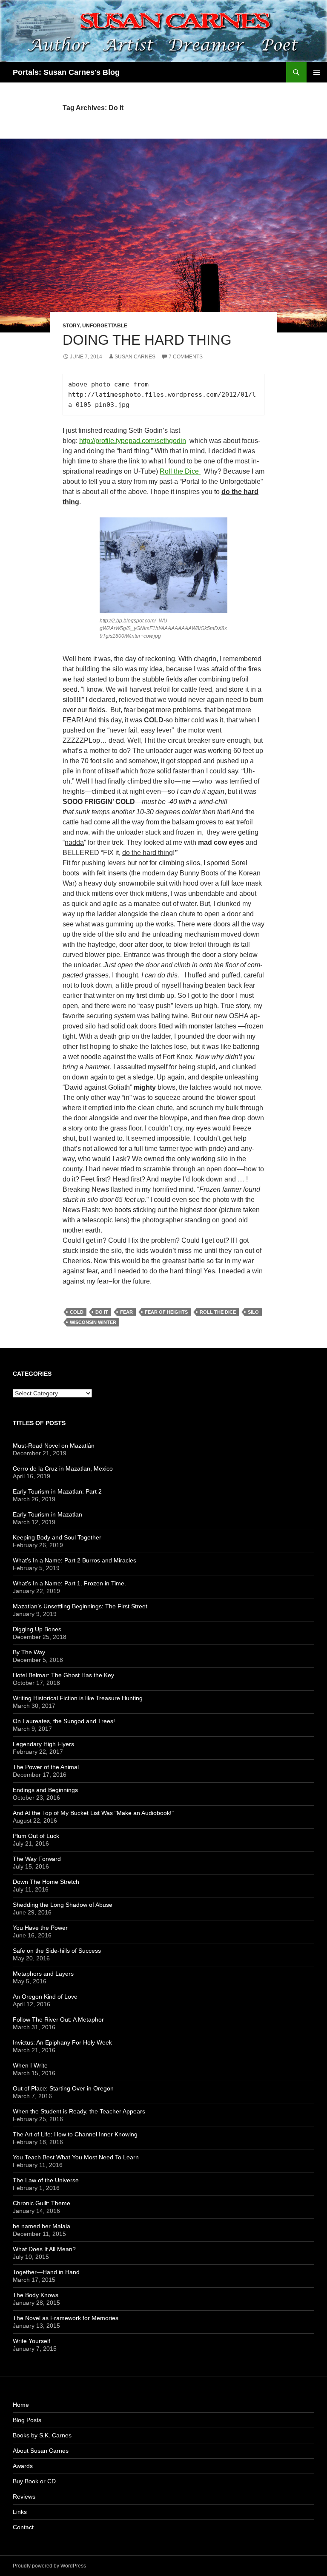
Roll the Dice (180, 471)
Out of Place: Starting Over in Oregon (63, 2088)
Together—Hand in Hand (46, 2272)
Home (21, 2405)
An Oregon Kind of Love (45, 1997)
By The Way (29, 1652)
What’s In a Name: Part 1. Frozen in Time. (69, 1583)
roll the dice (218, 1312)
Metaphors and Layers (43, 1974)
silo (253, 1312)
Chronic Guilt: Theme (42, 2203)
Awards (23, 2466)
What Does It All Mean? (44, 2249)
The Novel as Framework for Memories (66, 2318)
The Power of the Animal (46, 1767)
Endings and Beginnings (45, 1790)
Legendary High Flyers (43, 1744)
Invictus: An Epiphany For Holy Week (62, 2042)
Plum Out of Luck (36, 1836)
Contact (23, 2527)
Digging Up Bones (37, 1629)
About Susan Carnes (41, 2451)
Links (20, 2512)
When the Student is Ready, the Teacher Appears (79, 2111)
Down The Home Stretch (46, 1882)
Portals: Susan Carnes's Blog (66, 72)
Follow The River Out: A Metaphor (58, 2019)
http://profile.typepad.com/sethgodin (133, 441)
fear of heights (166, 1312)
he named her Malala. (42, 2226)
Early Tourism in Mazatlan (47, 1514)
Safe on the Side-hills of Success (57, 1951)
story (71, 326)
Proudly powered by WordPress (49, 2566)
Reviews (24, 2496)
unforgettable (105, 326)
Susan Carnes (135, 357)
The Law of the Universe (46, 2180)
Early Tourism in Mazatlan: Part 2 (57, 1491)
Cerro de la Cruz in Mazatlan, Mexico (63, 1468)
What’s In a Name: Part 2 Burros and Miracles (75, 1560)
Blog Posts (27, 2420)
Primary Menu (317, 72)
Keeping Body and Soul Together (57, 1537)
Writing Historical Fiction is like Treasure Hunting (78, 1698)
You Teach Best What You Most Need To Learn (76, 2157)
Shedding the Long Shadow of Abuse (63, 1905)
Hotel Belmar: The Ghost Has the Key (63, 1675)
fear (126, 1312)
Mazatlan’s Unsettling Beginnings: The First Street (80, 1606)
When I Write (30, 2065)
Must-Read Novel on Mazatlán (54, 1446)
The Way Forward (37, 1859)
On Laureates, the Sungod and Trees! (64, 1721)
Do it (102, 1312)
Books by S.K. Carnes (42, 2435)
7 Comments (186, 357)
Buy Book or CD (34, 2481)
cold (77, 1312)
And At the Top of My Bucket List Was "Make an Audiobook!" (93, 1813)
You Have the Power (40, 1928)
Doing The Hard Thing (147, 340)
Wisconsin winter (93, 1322)
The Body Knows (36, 2295)
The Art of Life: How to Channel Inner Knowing (75, 2134)
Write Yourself (32, 2341)
